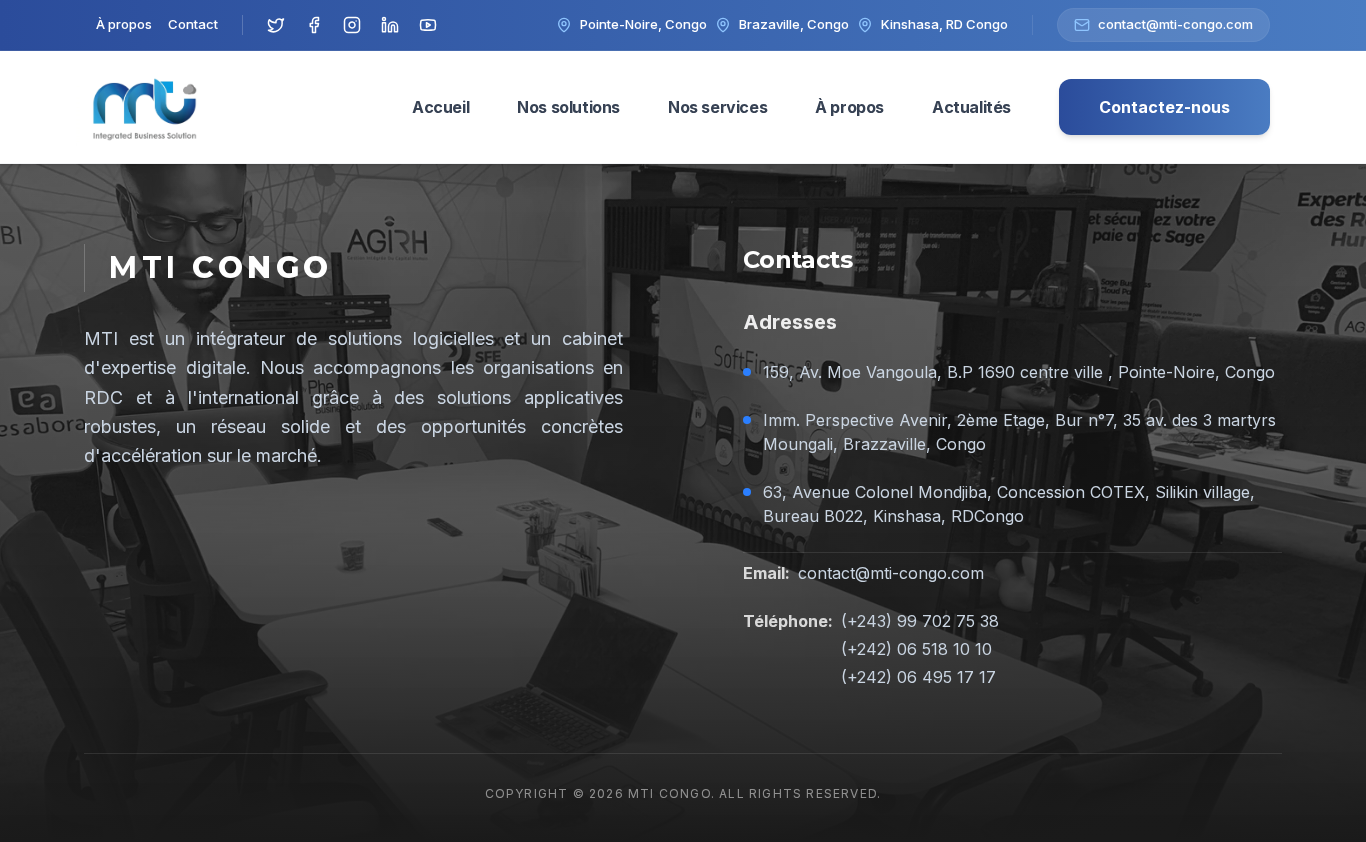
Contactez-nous (1164, 107)
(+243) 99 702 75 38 (920, 621)
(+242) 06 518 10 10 (916, 649)
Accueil (440, 107)
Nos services (717, 107)
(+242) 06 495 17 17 (918, 677)
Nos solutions (568, 107)
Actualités (971, 107)
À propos (124, 24)
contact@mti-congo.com (891, 573)
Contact (193, 24)
